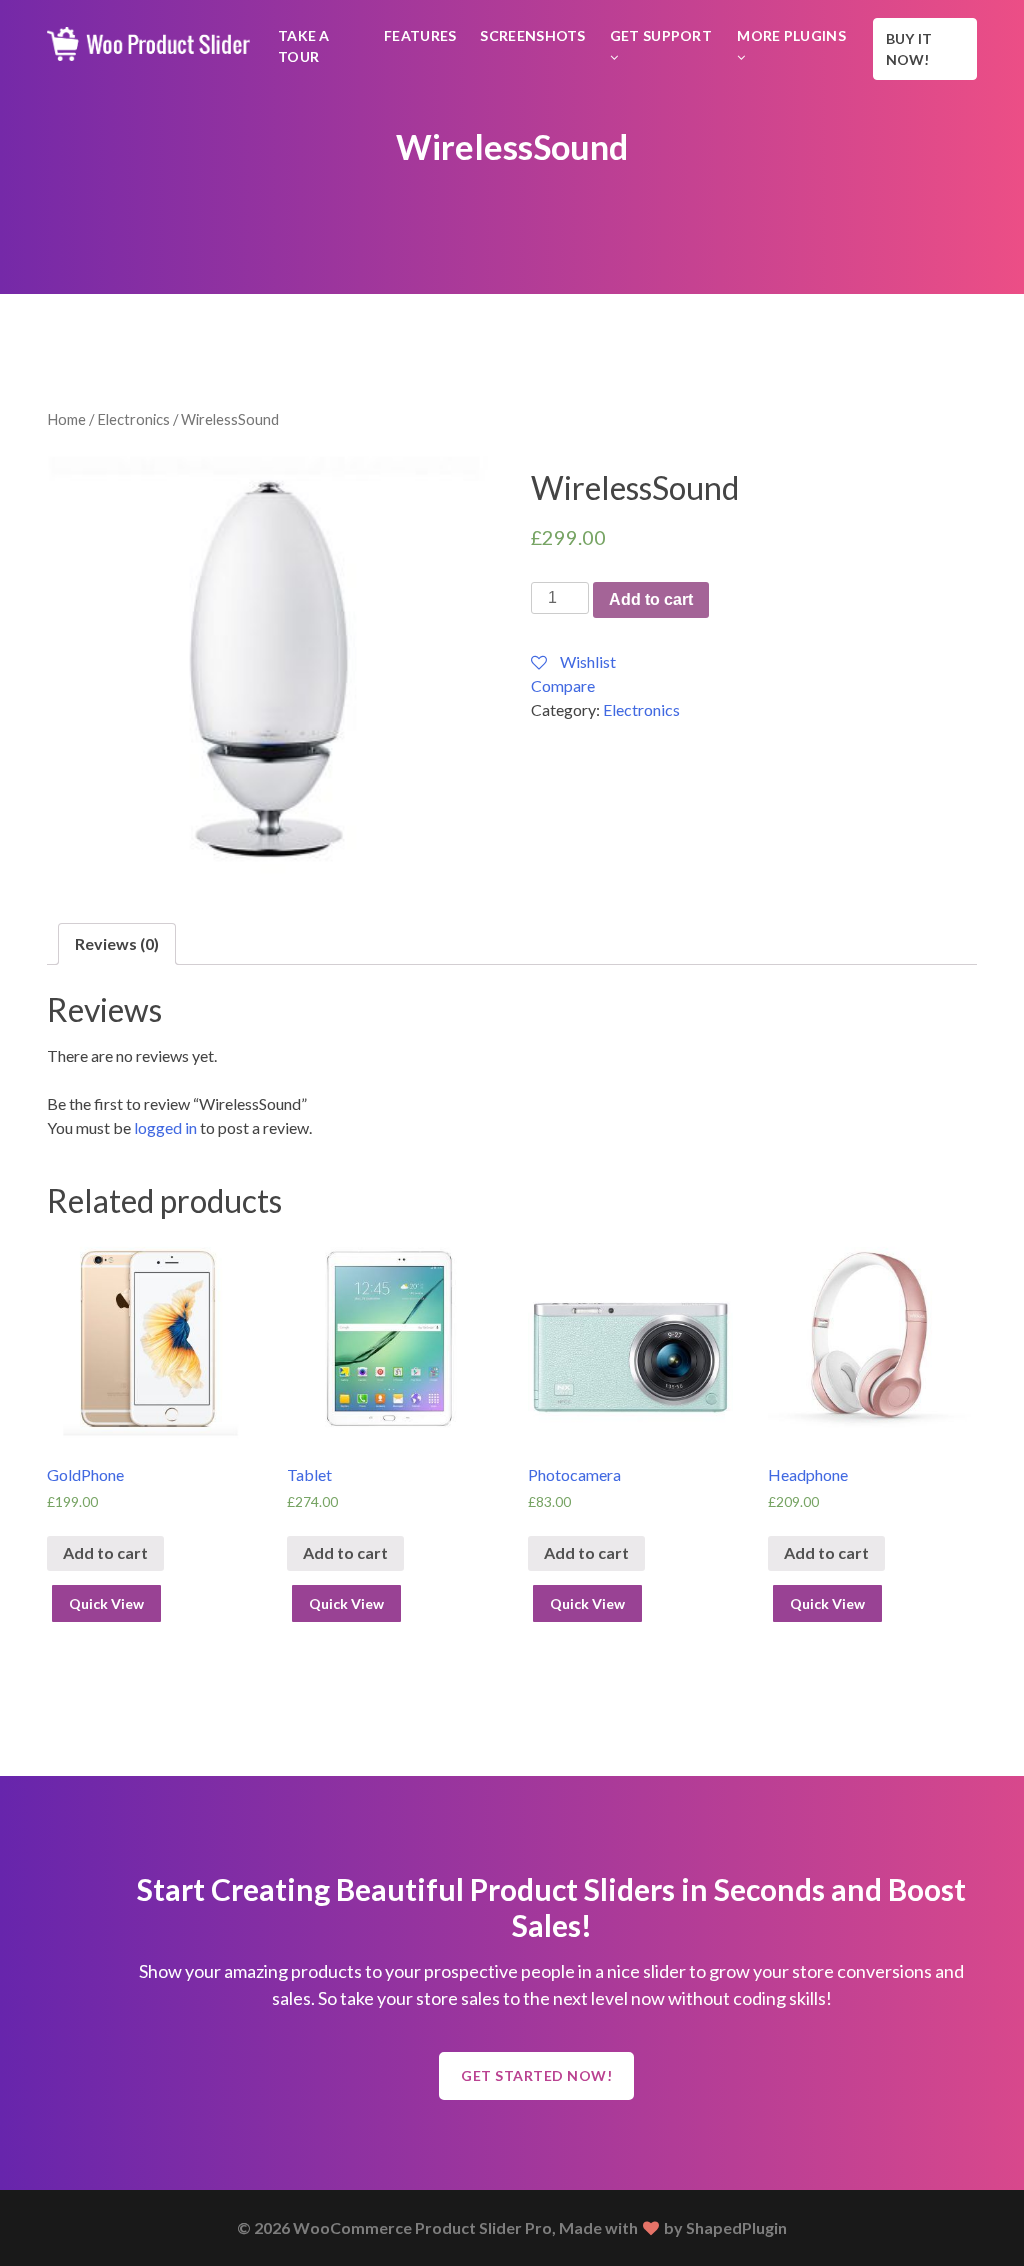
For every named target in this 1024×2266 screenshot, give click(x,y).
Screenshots (532, 35)
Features (420, 35)
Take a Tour (304, 46)
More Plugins (791, 35)
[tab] (117, 944)
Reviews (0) (117, 943)
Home (66, 419)
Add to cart (651, 599)
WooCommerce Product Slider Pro (422, 2227)
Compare (563, 685)
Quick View (106, 1603)
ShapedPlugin (736, 2227)
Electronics (133, 419)
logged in (165, 1127)
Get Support (661, 35)
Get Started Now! (536, 2075)
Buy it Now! (909, 49)
